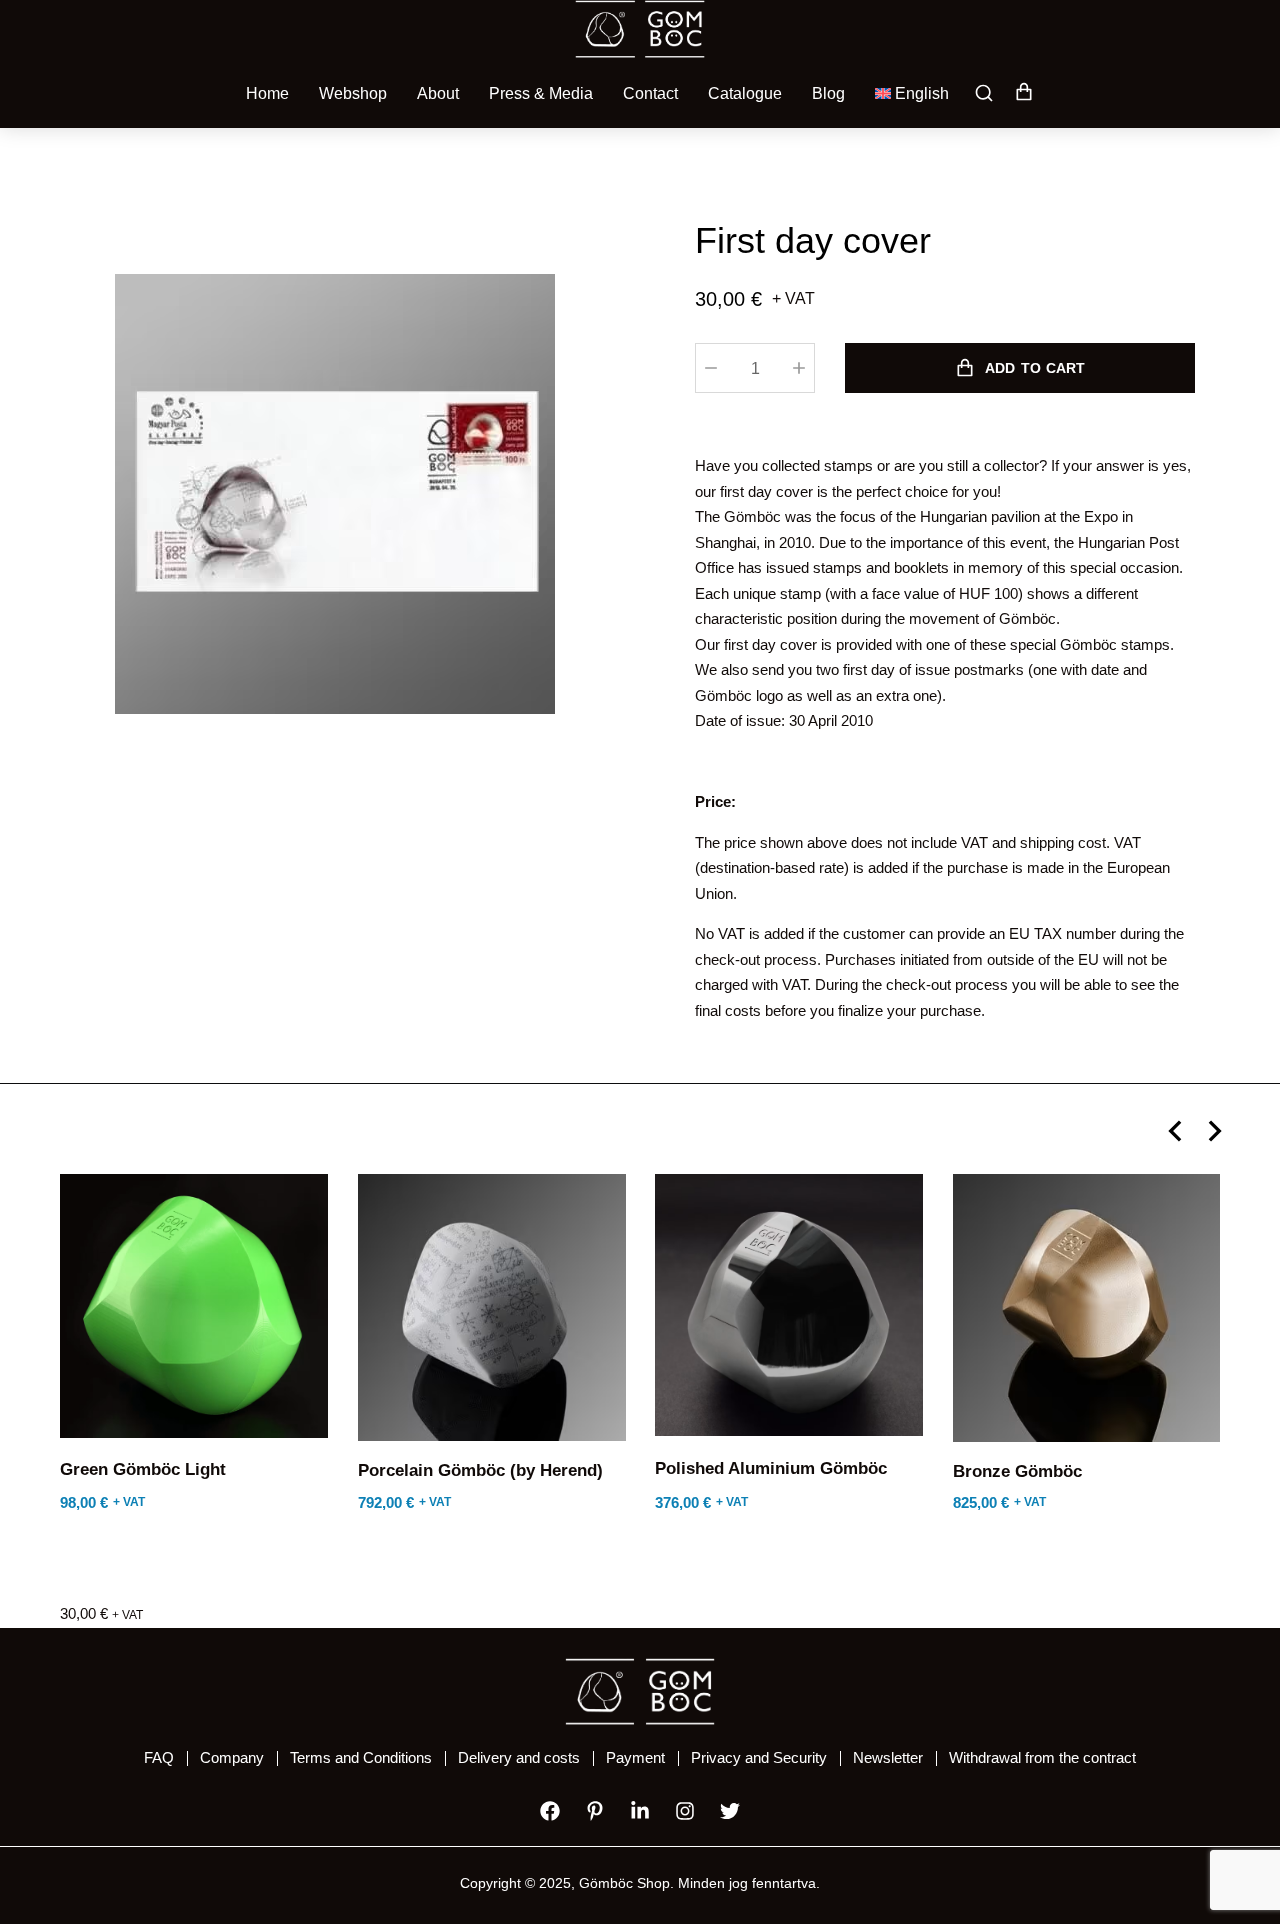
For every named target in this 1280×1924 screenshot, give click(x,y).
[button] (1175, 1131)
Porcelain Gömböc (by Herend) (480, 1470)
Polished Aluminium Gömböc (771, 1468)
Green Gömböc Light (143, 1469)
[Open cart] (1024, 93)
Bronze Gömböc (1017, 1471)
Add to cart (1035, 368)
